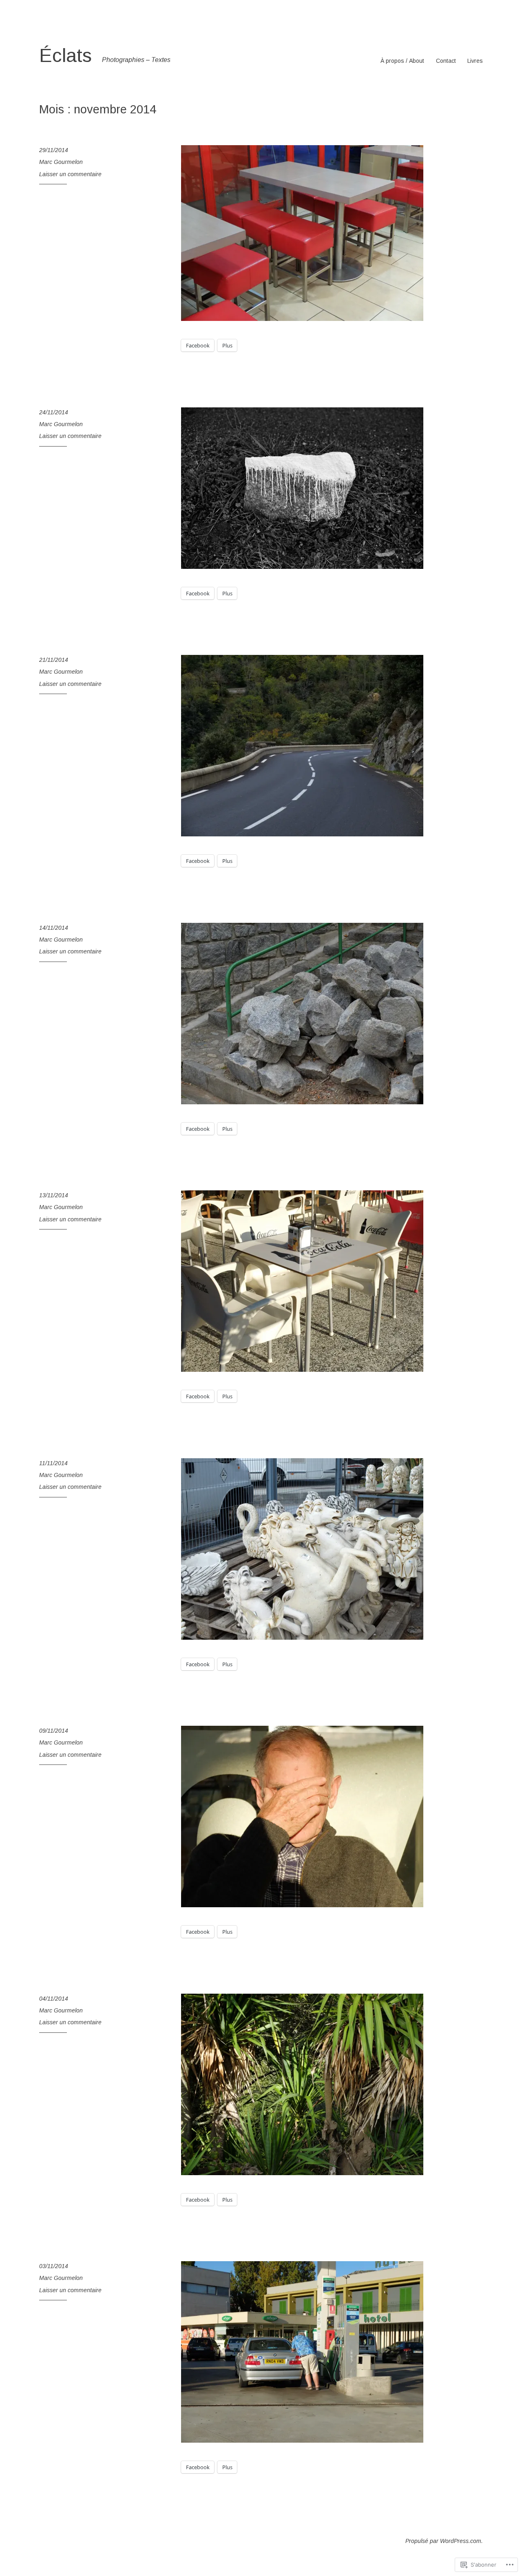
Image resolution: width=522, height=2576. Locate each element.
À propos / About (402, 61)
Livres (475, 61)
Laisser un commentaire (70, 174)
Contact (446, 61)
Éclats (65, 55)
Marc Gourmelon (61, 162)
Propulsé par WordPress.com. (444, 2541)
